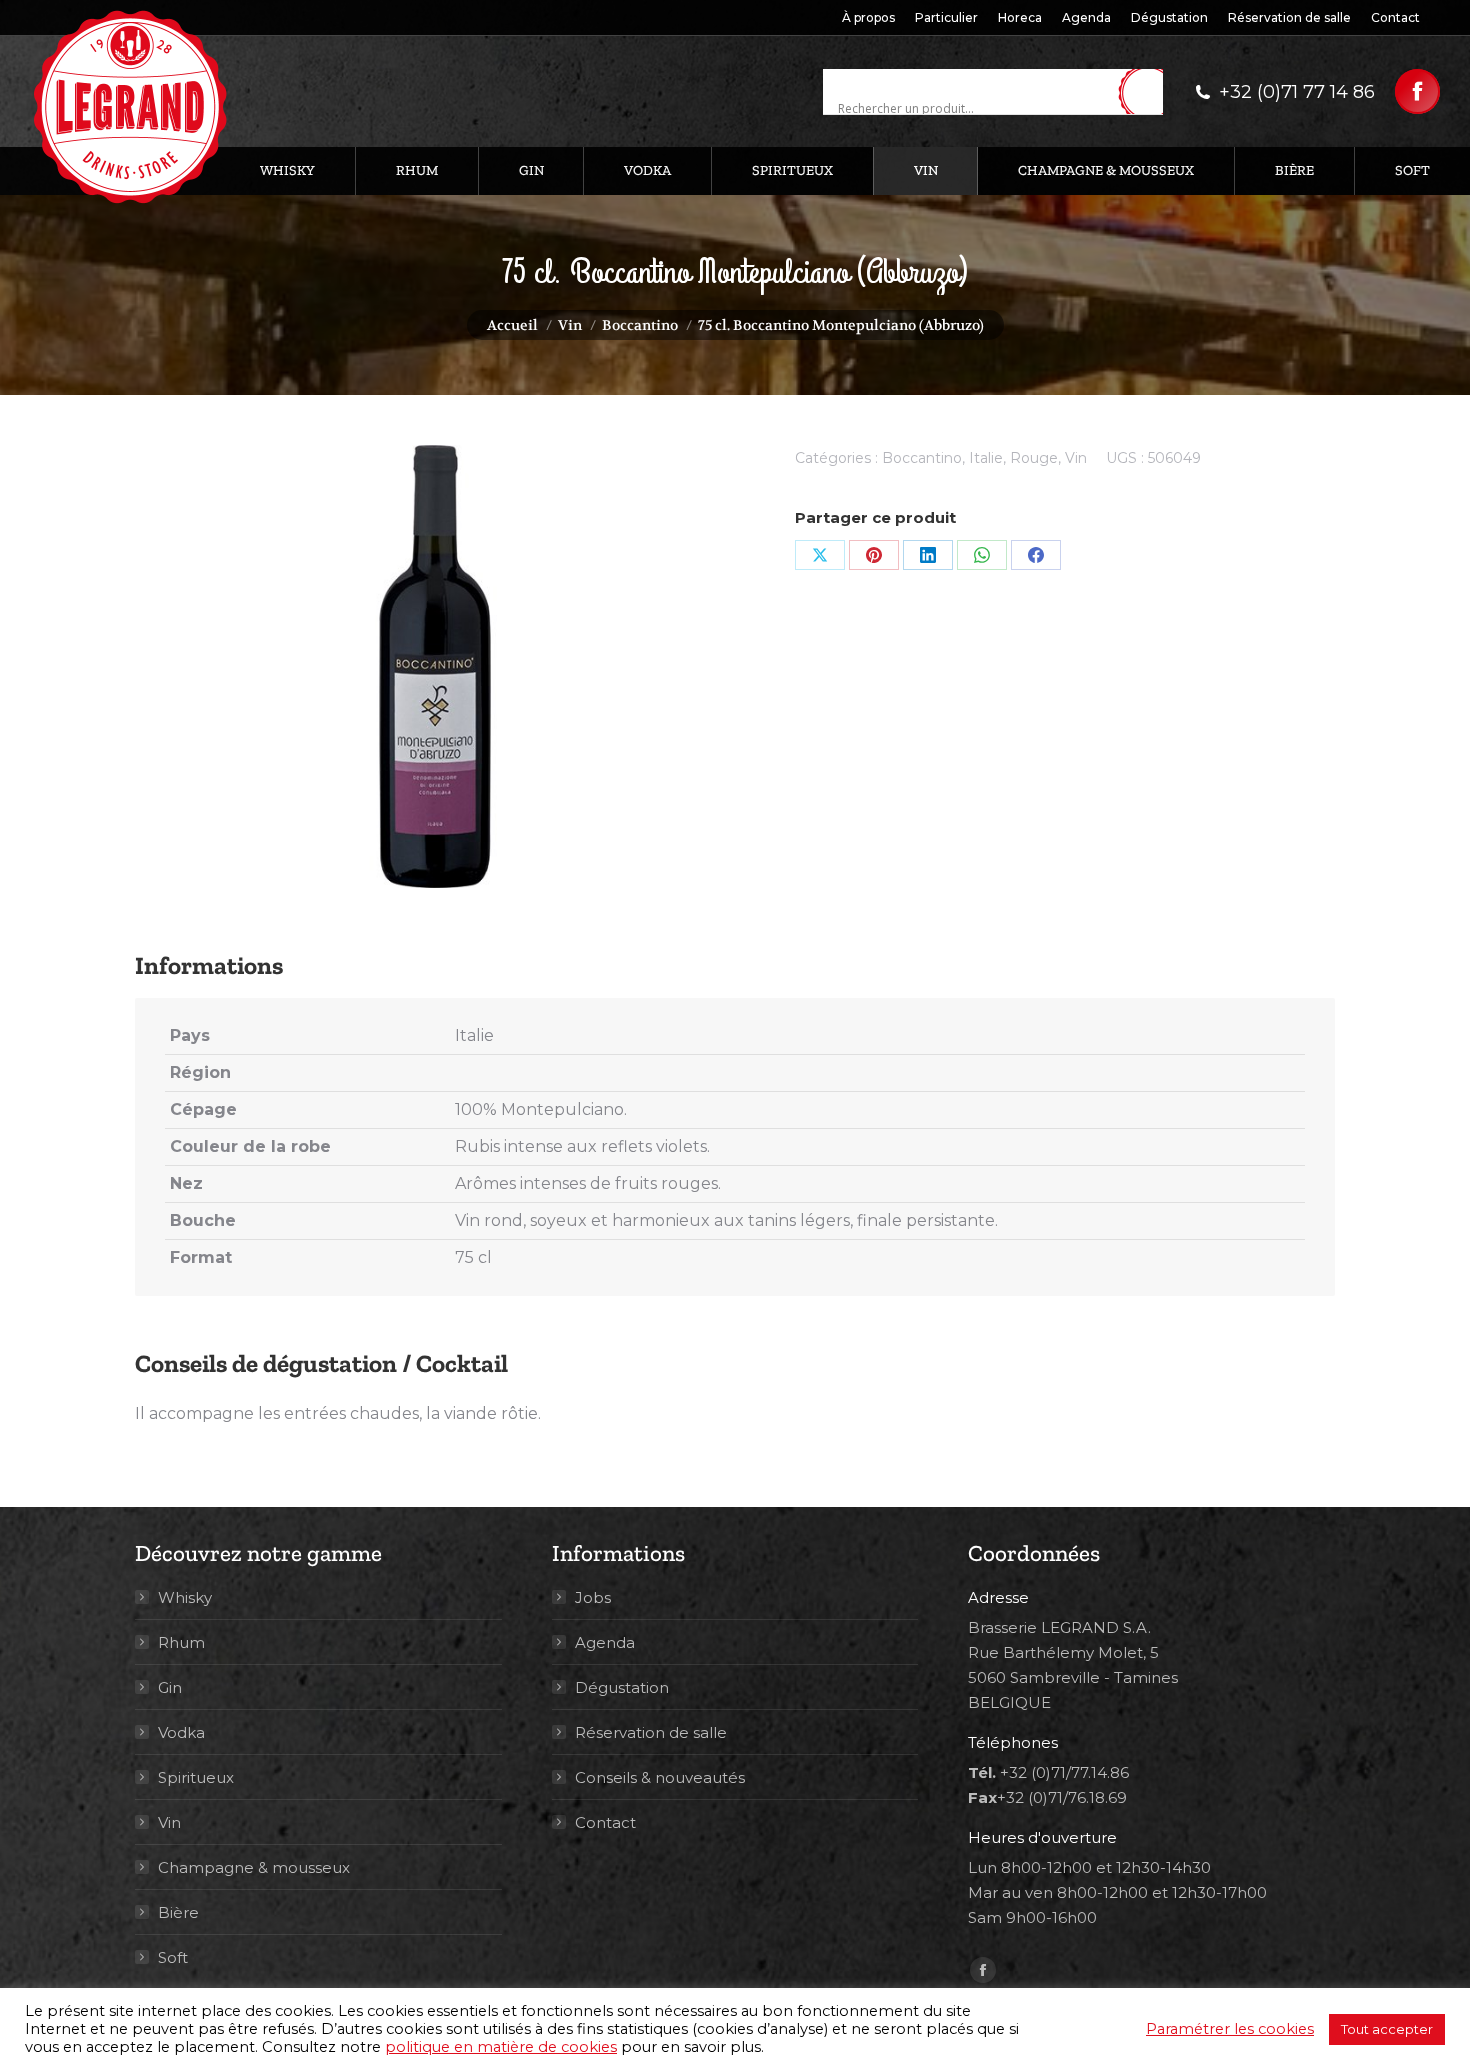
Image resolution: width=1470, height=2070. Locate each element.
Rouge (1034, 458)
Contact (605, 1822)
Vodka (181, 1732)
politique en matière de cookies (501, 2047)
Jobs (593, 1597)
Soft (173, 1957)
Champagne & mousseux (254, 1867)
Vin (1076, 458)
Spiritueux (196, 1777)
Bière (178, 1912)
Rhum (181, 1642)
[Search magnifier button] (1148, 93)
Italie (986, 458)
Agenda (605, 1642)
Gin (170, 1687)
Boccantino (922, 458)
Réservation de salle (651, 1732)
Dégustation (622, 1687)
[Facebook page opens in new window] (1417, 91)
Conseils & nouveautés (660, 1777)
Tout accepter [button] (1387, 2029)
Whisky (185, 1597)
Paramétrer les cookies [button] (1230, 2029)
